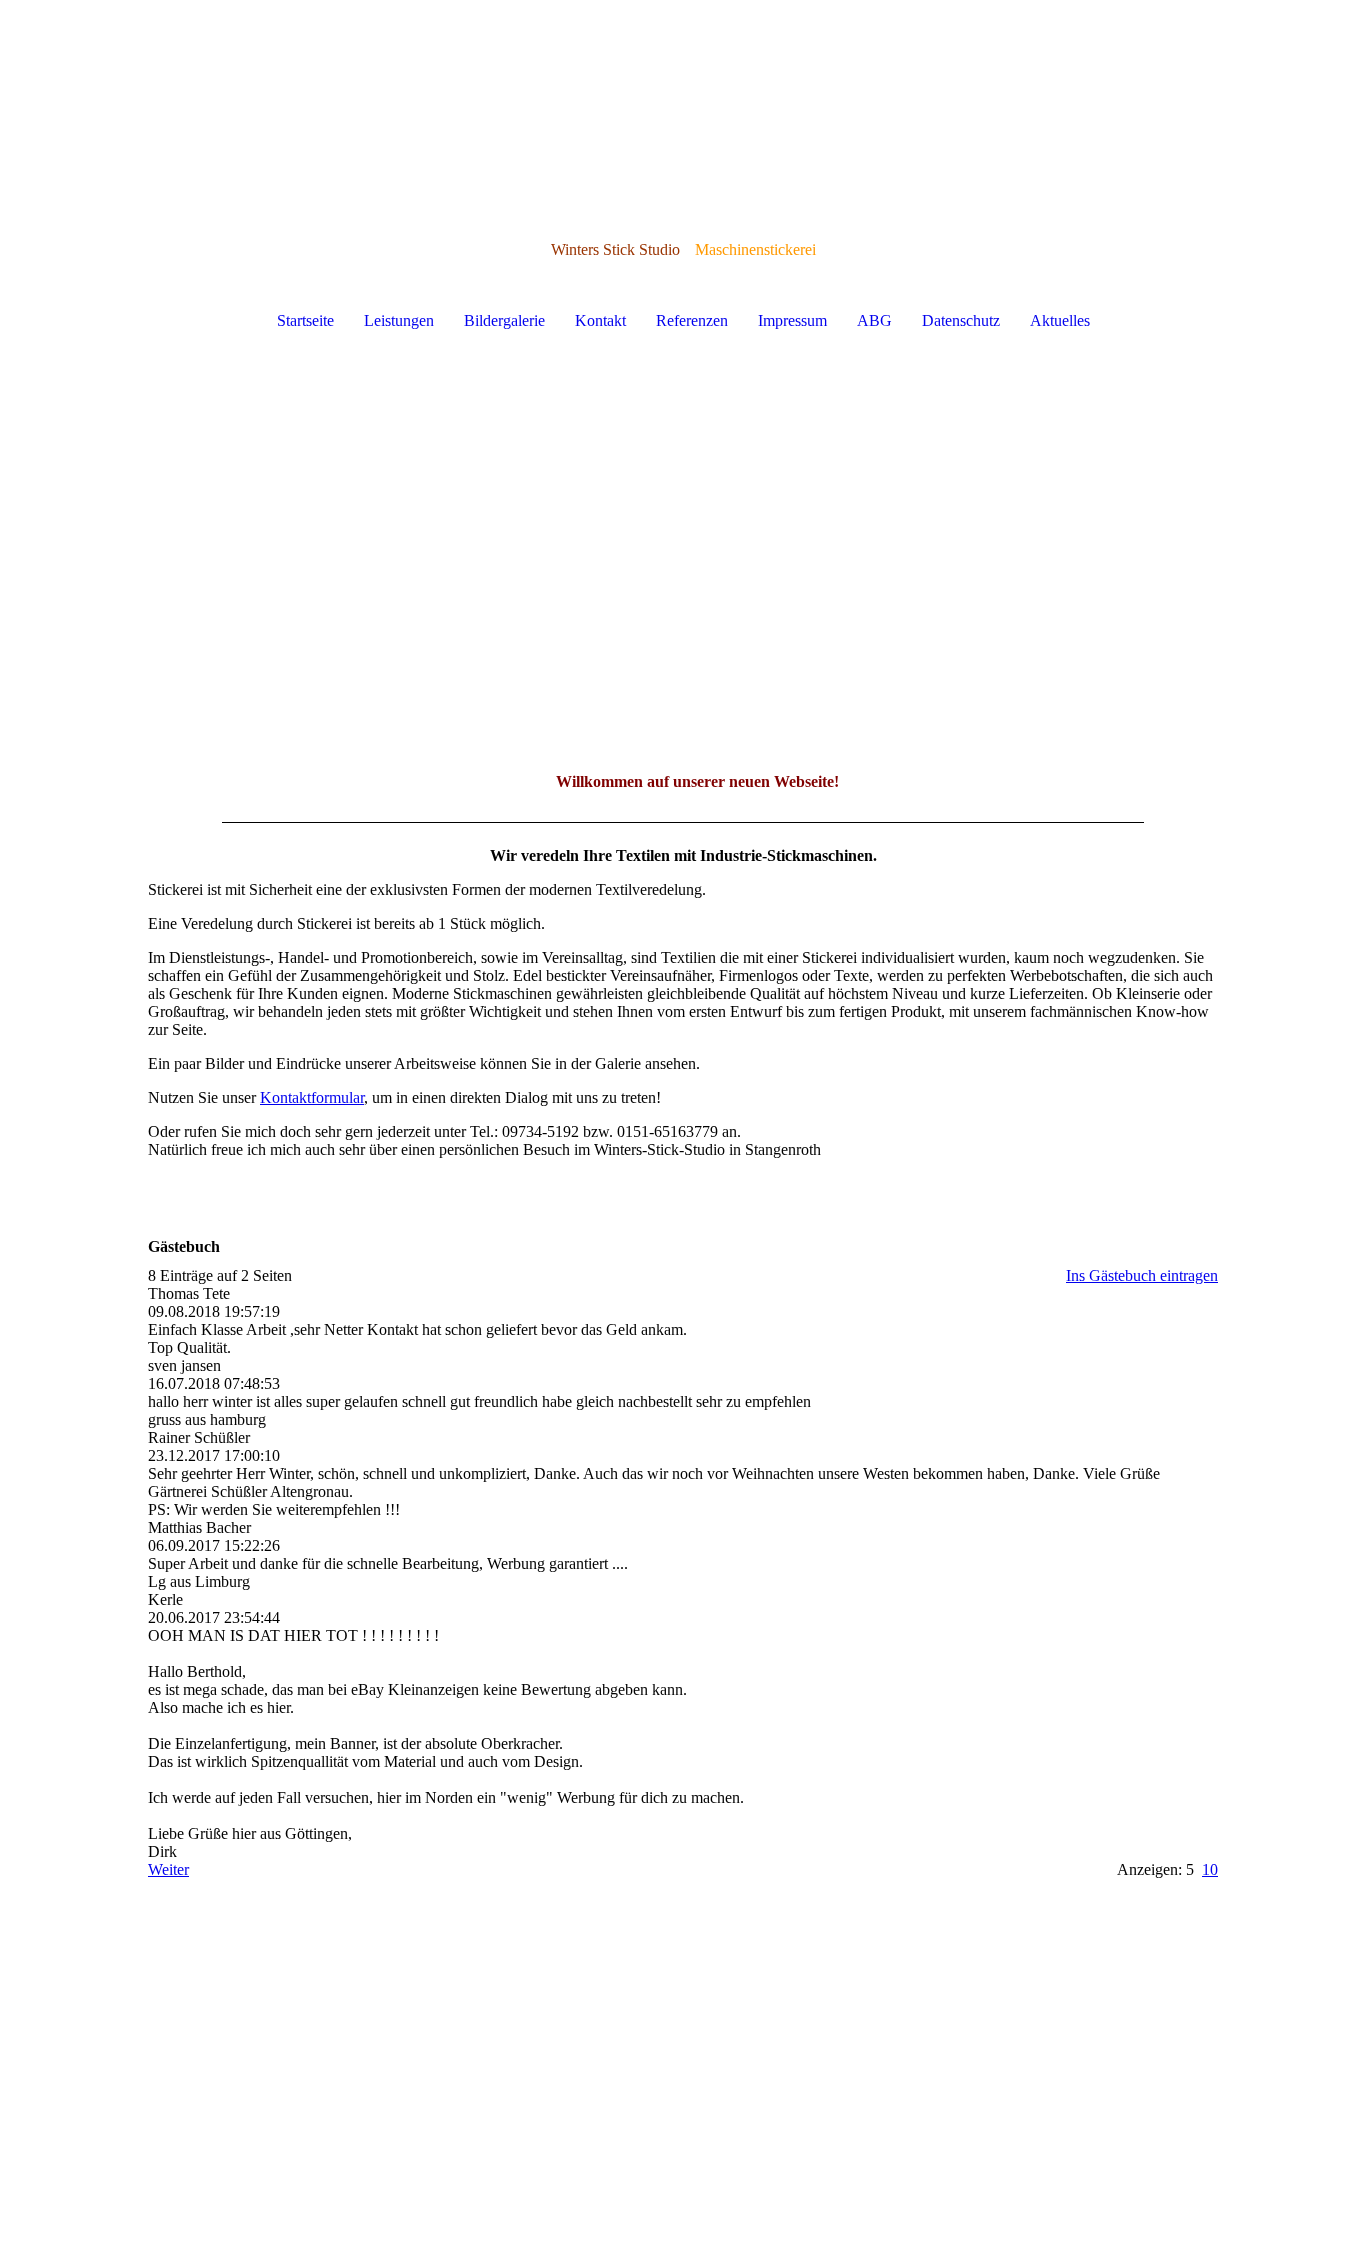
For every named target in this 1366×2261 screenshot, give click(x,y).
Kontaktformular (312, 1097)
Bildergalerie (504, 320)
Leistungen (399, 320)
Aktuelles (1060, 320)
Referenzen (692, 320)
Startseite (305, 320)
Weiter (168, 1869)
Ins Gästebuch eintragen (1142, 1275)
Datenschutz (961, 320)
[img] (683, 548)
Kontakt (600, 320)
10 (1210, 1869)
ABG (874, 320)
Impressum (792, 320)
